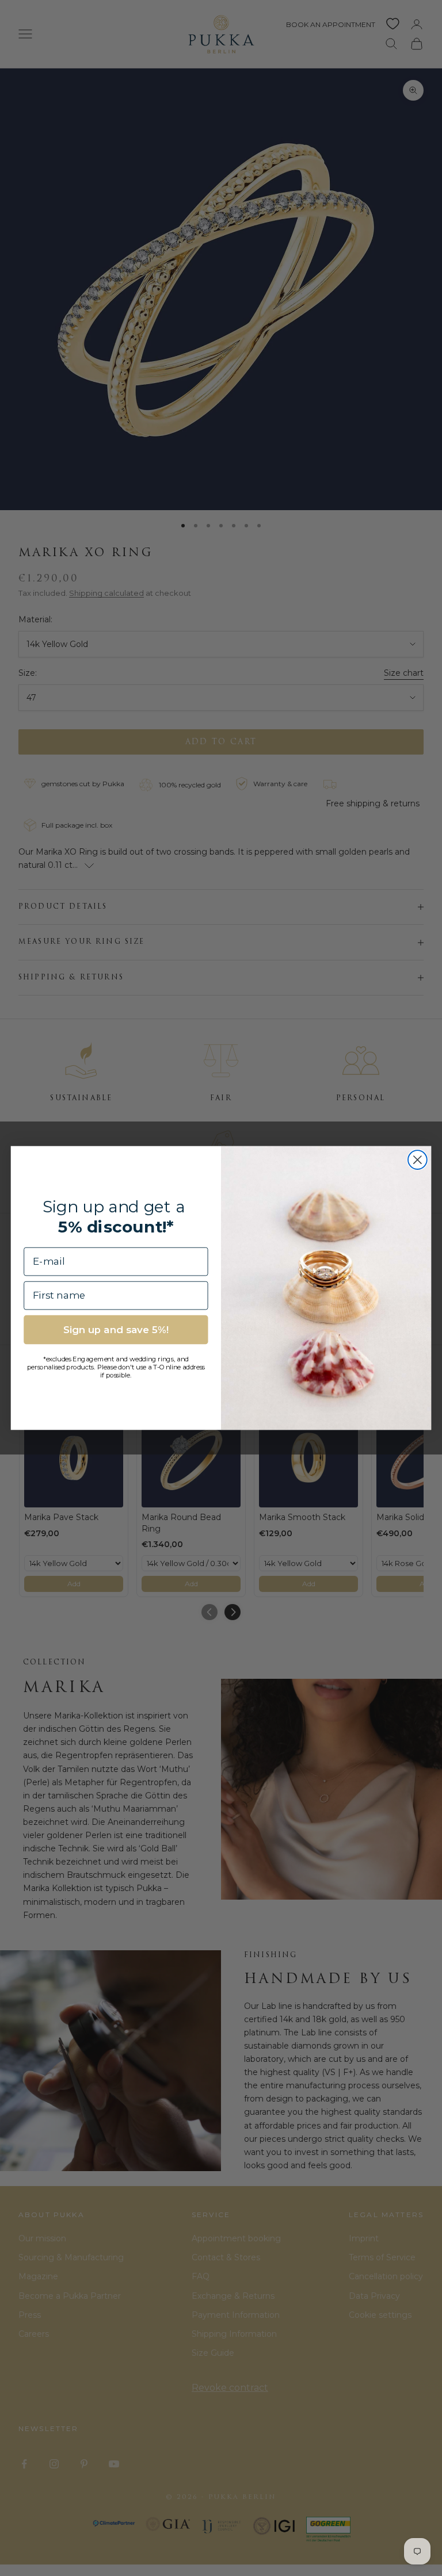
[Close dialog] (418, 1160)
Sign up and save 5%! (116, 1330)
